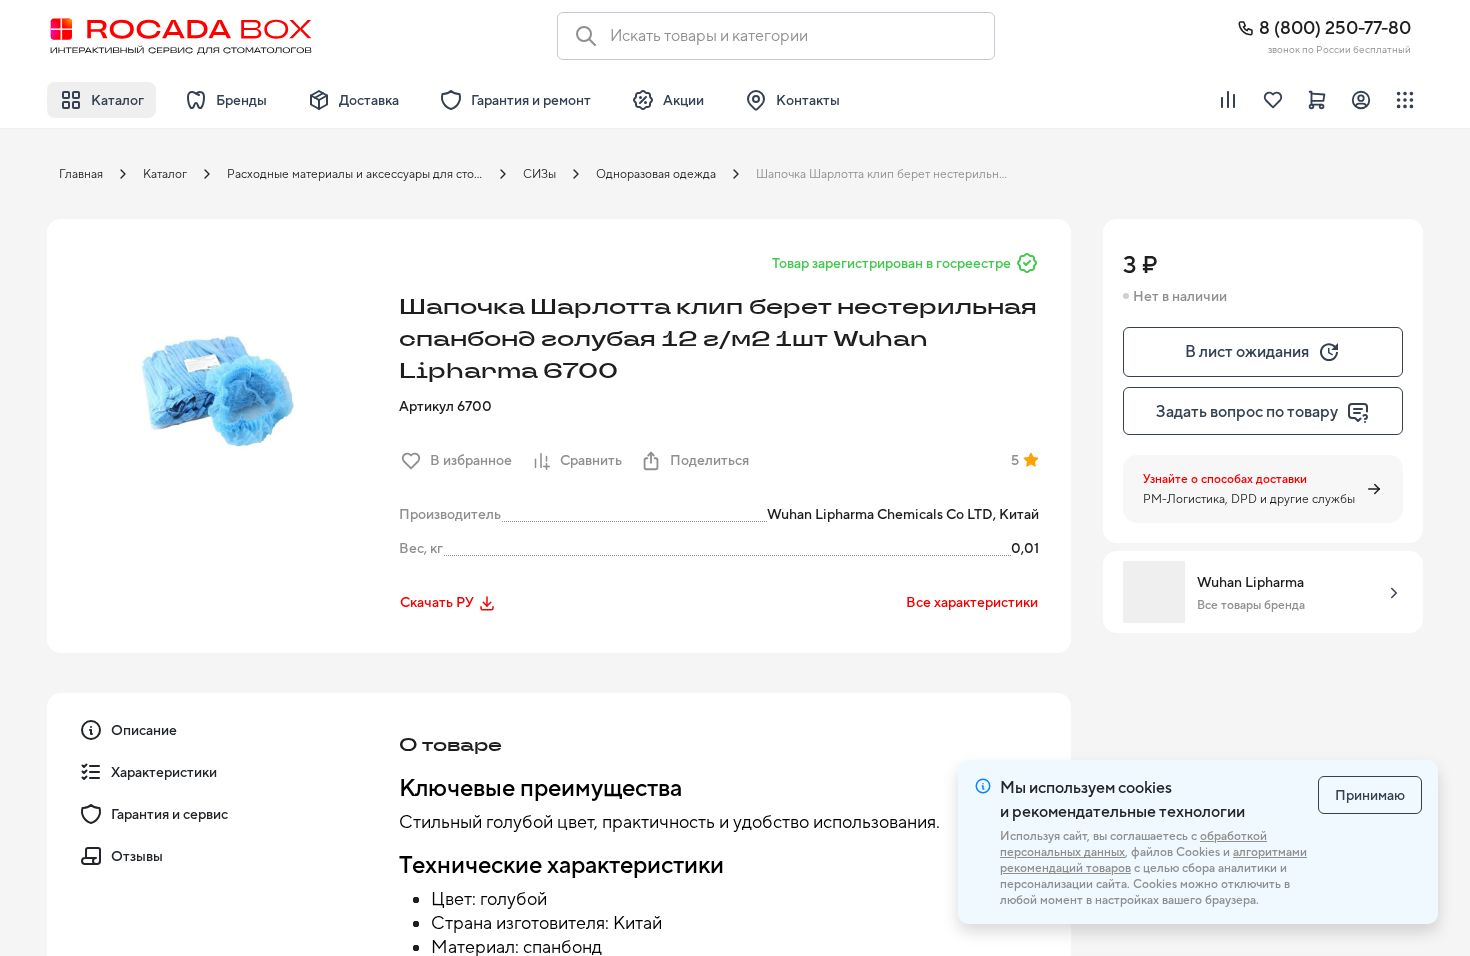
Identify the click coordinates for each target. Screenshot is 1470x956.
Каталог (165, 174)
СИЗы (539, 174)
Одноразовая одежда (656, 174)
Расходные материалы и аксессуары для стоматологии (361, 174)
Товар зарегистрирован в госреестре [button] (891, 263)
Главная (81, 174)
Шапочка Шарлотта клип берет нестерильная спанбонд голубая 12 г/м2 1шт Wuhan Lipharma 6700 (890, 174)
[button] (217, 389)
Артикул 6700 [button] (445, 406)
